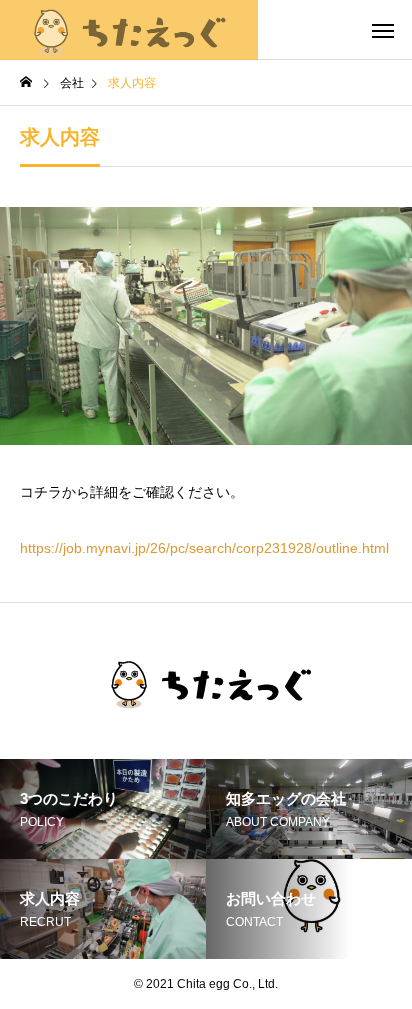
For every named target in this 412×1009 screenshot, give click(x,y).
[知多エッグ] (129, 30)
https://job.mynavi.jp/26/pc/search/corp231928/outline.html (204, 548)
